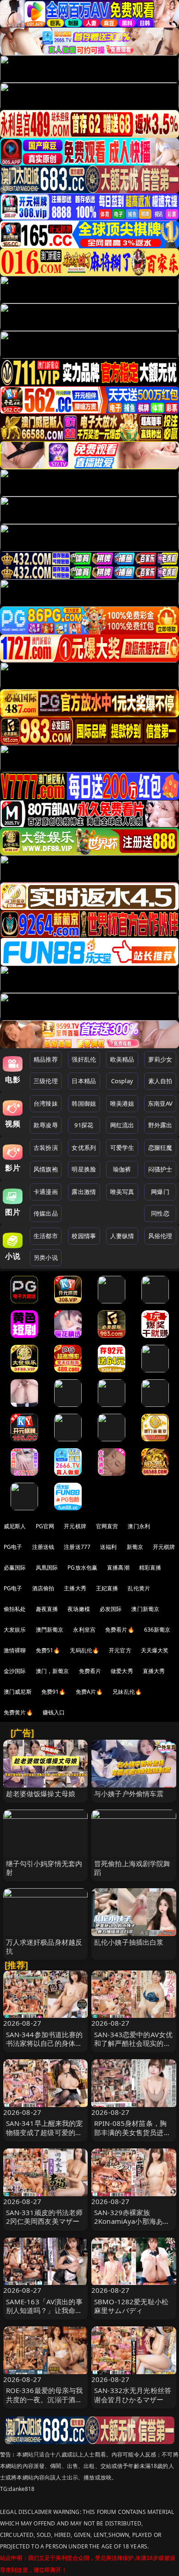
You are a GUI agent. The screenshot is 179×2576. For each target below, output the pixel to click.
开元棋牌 (75, 1526)
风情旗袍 (46, 1169)
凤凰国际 (47, 1568)
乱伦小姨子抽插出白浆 (129, 1942)
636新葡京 (157, 1630)
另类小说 (46, 1257)
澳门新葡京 (145, 1609)
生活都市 (46, 1236)
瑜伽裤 (122, 1169)
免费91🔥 (54, 1692)
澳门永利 (139, 1526)
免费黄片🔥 (18, 1712)
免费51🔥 (48, 1650)
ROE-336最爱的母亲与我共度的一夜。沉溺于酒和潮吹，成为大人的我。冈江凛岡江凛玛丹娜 (45, 2404)
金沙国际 (15, 1671)
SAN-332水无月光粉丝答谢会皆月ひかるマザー (133, 2395)
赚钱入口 (54, 1712)
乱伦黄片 (139, 1588)
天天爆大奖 (155, 1650)
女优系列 (84, 1148)
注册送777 (77, 1547)
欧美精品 (122, 1059)
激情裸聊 (15, 1650)
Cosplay (122, 1081)
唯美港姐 (122, 1103)
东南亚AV (160, 1103)
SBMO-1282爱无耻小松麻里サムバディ (131, 2306)
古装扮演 (46, 1148)
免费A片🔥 (89, 1692)
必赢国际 (15, 1568)
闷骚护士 (160, 1169)
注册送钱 (43, 1547)
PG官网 (45, 1526)
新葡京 (135, 1547)
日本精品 (84, 1081)
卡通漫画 (46, 1192)
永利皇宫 (84, 1630)
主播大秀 (75, 1588)
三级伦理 (46, 1081)
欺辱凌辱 (46, 1125)
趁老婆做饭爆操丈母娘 (41, 1793)
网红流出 (122, 1125)
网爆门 (160, 1192)
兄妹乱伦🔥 (127, 1692)
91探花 (84, 1125)
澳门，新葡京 (53, 1671)
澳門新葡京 (50, 1630)
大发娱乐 (15, 1630)
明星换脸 (84, 1169)
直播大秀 (154, 1671)
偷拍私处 (15, 1609)
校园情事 (84, 1236)
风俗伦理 (160, 1236)
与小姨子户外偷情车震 (129, 1793)
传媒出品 (46, 1213)
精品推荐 (46, 1059)
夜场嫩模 (79, 1609)
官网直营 (107, 1526)
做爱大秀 (122, 1671)
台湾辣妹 (46, 1103)
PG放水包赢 (82, 1568)
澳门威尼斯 (18, 1692)
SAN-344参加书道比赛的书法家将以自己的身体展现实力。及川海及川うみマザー (45, 2048)
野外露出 (160, 1125)
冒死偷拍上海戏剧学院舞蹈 (132, 1868)
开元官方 (120, 1650)
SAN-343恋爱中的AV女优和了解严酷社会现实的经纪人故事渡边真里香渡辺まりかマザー (133, 2048)
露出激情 (84, 1192)
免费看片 (90, 1671)
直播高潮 (118, 1568)
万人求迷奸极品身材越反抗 (44, 1946)
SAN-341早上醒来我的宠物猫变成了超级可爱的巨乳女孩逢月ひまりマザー (45, 2132)
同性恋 (160, 1213)
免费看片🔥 (120, 1630)
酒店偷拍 (43, 1588)
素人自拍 (160, 1081)
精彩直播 (150, 1568)
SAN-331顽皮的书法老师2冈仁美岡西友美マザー (45, 2217)
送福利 (108, 1547)
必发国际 (111, 1609)
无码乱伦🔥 (84, 1650)
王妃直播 (107, 1588)
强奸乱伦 (84, 1059)
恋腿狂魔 (160, 1148)
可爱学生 (122, 1148)
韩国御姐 (84, 1103)
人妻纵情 (122, 1236)
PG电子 (13, 1547)
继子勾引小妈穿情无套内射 (44, 1868)
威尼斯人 (15, 1526)
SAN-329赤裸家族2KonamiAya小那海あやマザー (132, 2221)
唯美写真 (122, 1192)
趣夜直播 (47, 1609)
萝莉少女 (160, 1059)
